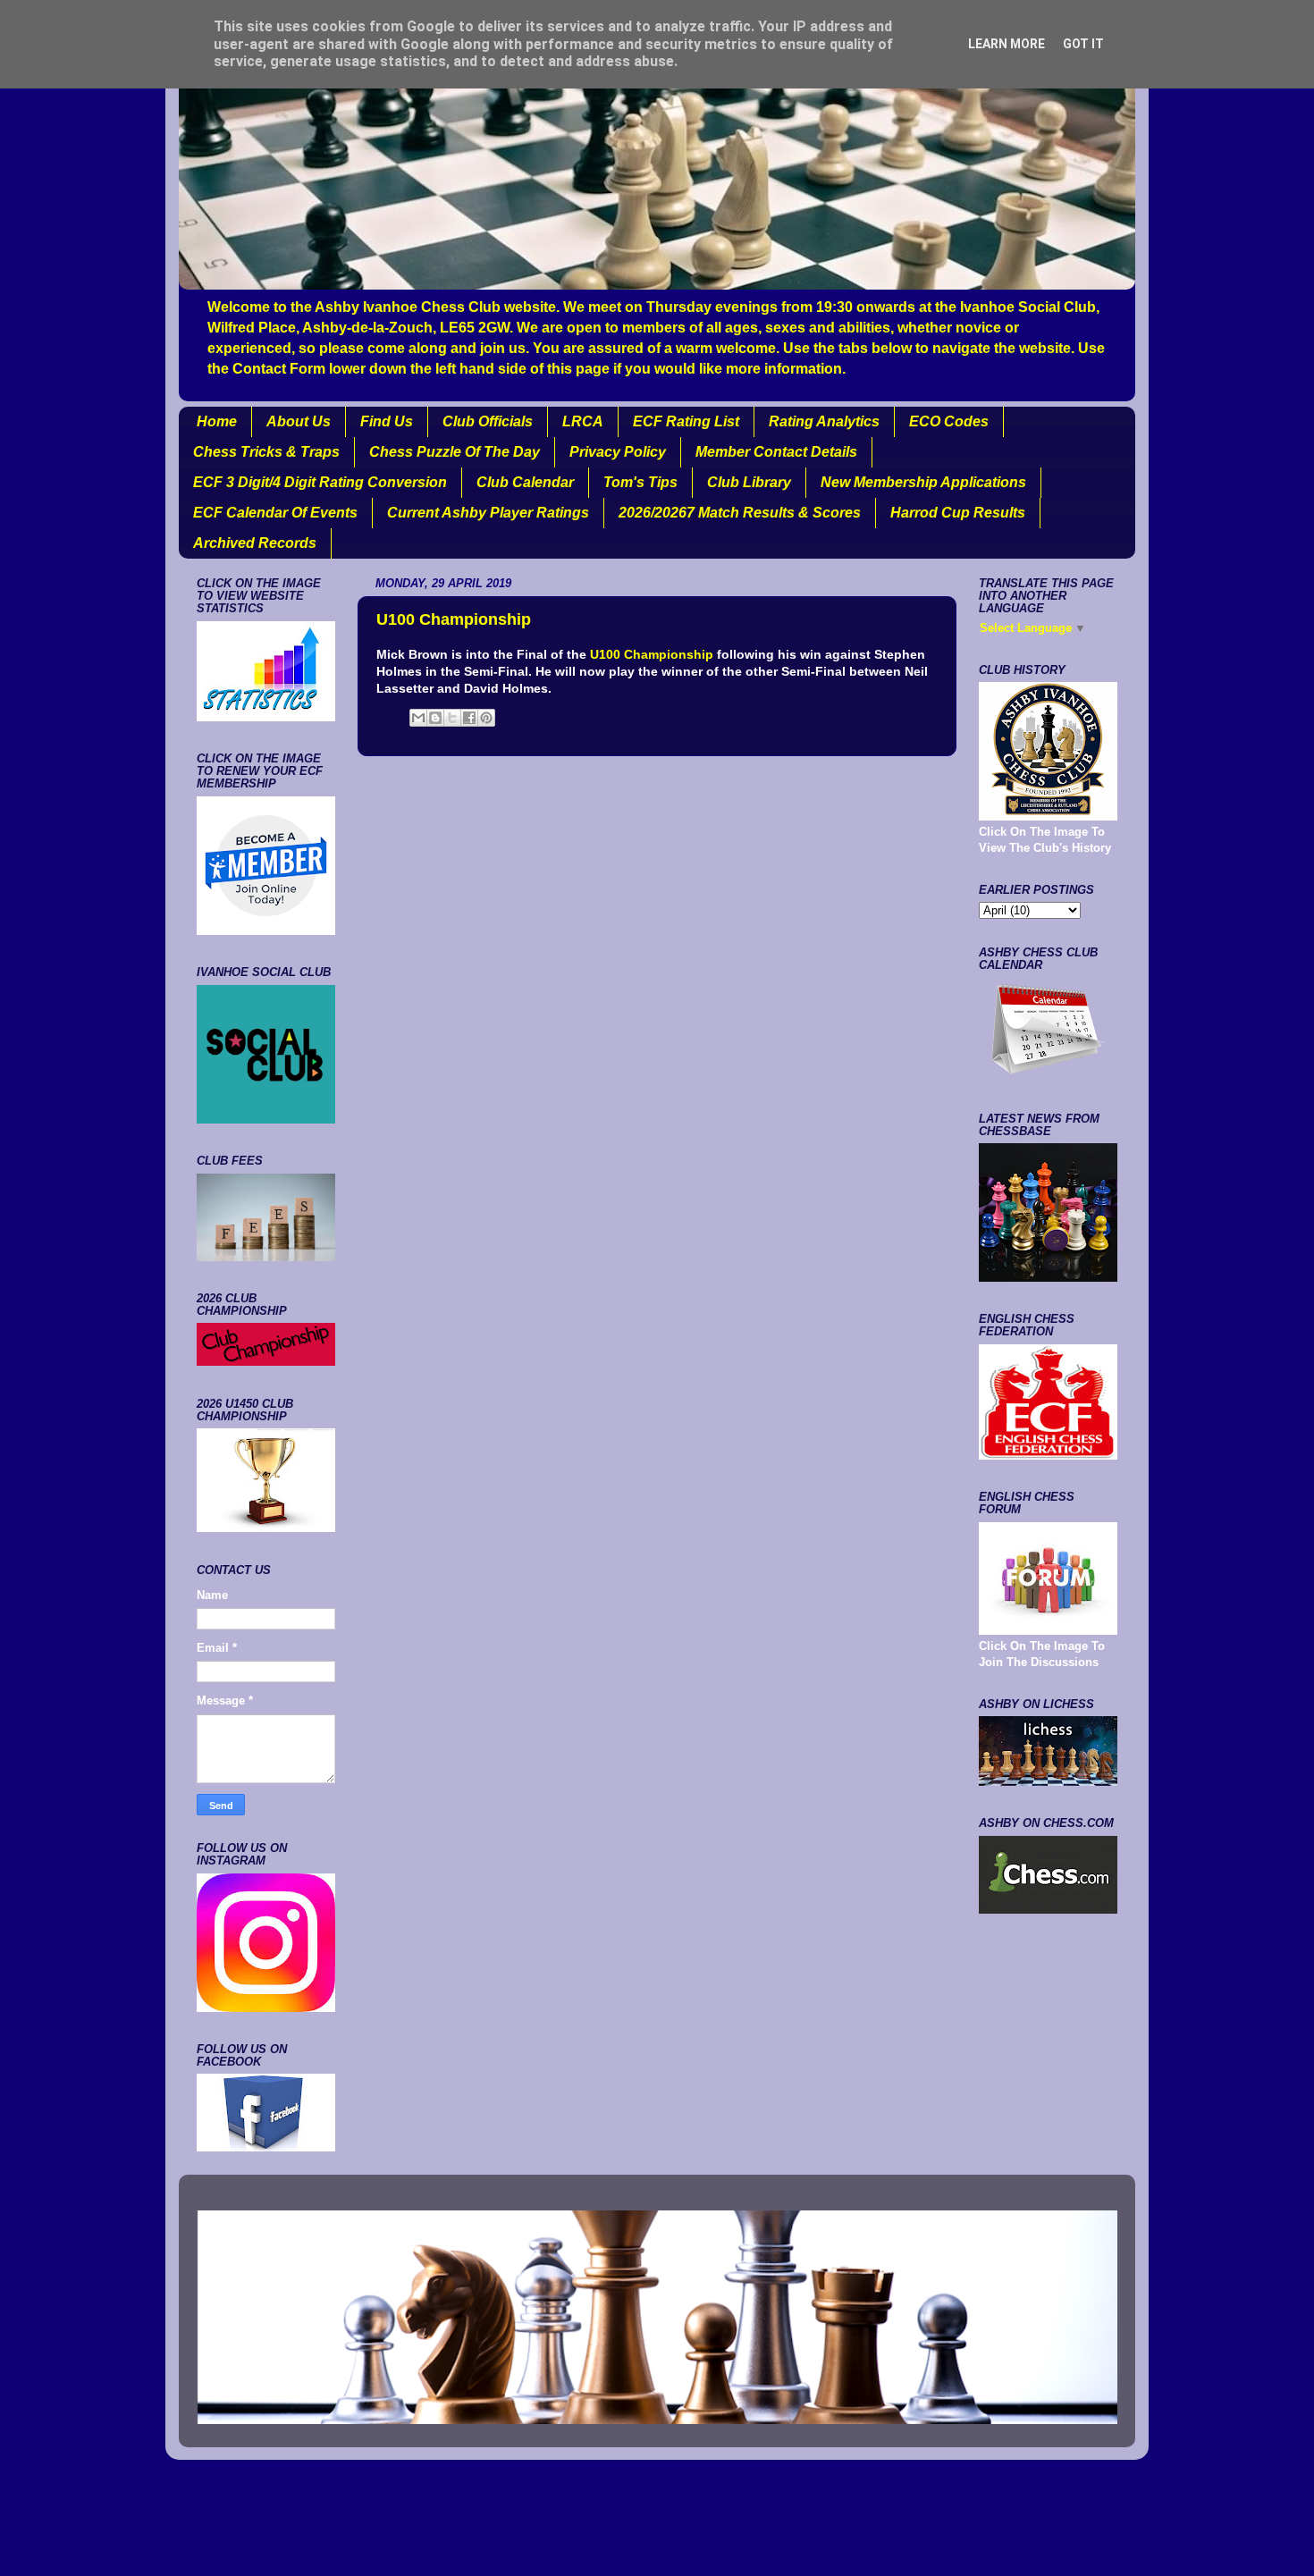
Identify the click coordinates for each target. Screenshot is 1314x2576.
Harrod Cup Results (958, 513)
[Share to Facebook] (469, 718)
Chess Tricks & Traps (266, 452)
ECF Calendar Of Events (275, 513)
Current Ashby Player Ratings (488, 513)
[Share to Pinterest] (486, 718)
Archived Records (255, 543)
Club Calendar (525, 482)
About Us (299, 421)
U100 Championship (652, 654)
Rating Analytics (824, 421)
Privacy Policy (618, 452)
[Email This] (418, 718)
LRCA (583, 421)
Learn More (1007, 44)
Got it (1083, 44)
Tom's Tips (640, 482)
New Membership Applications (923, 482)
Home (217, 421)
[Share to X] (452, 718)
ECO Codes (949, 421)
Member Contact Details (776, 452)
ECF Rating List (686, 421)
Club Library (749, 482)
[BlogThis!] (435, 718)
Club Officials (488, 421)
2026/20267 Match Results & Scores (740, 513)
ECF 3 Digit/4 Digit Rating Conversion (320, 482)
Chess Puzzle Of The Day (455, 452)
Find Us (387, 421)
